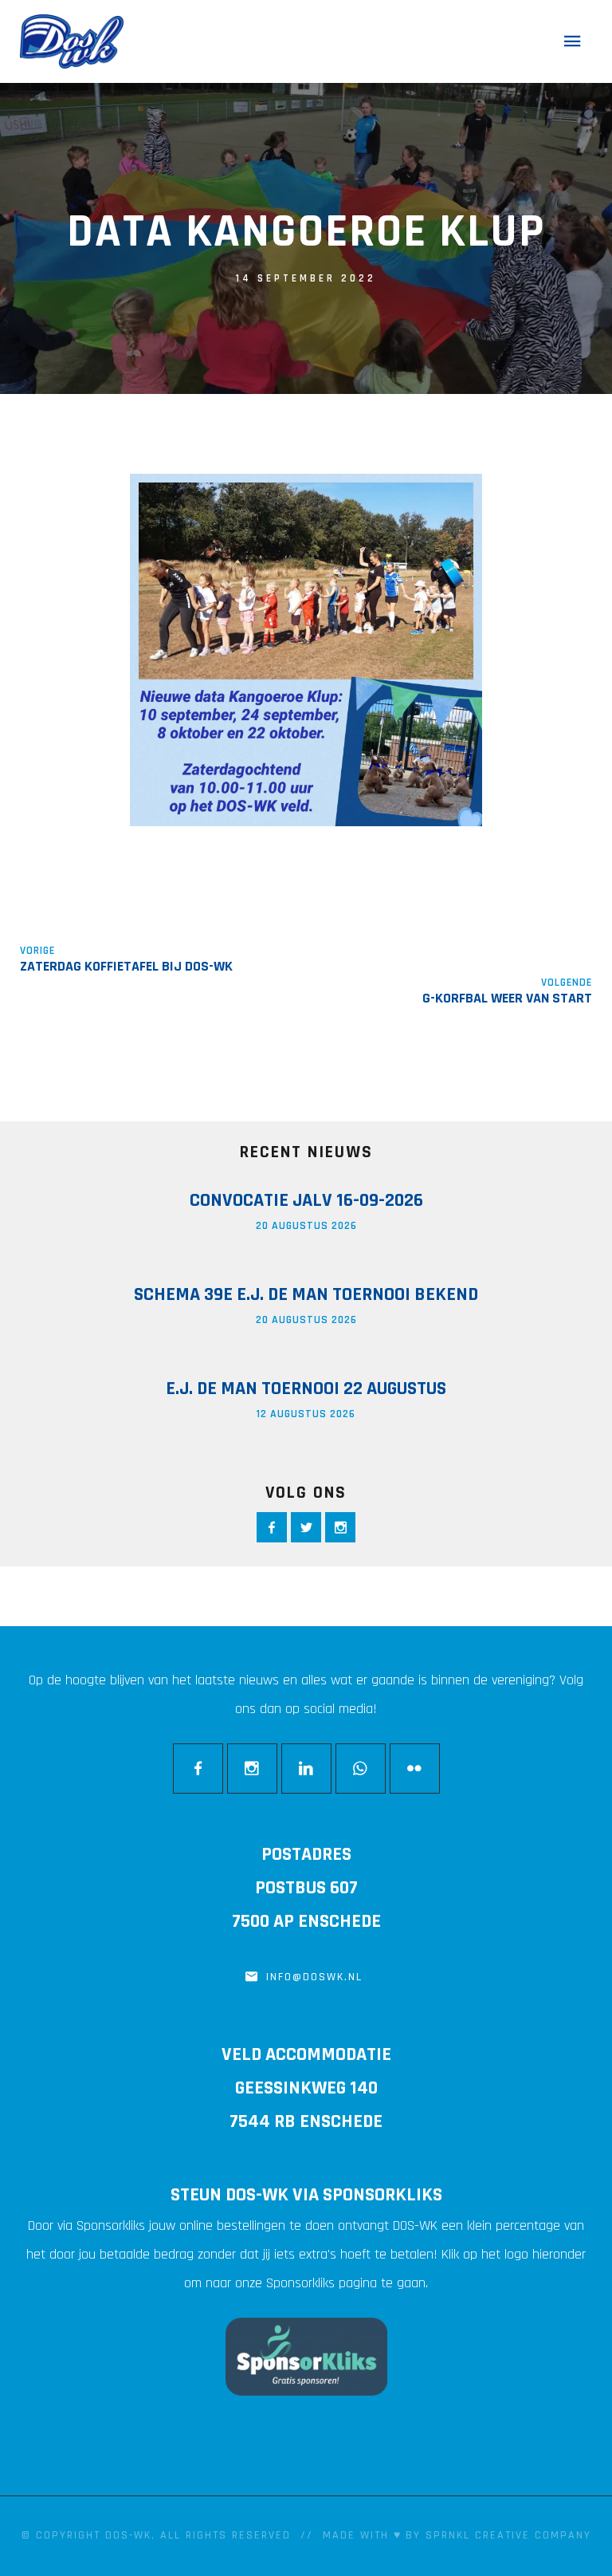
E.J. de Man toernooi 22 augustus (306, 1388)
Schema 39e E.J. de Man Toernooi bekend (306, 1294)
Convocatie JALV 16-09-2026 (306, 1200)
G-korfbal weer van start (507, 998)
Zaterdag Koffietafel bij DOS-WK (126, 966)
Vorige (37, 951)
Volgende (567, 983)
